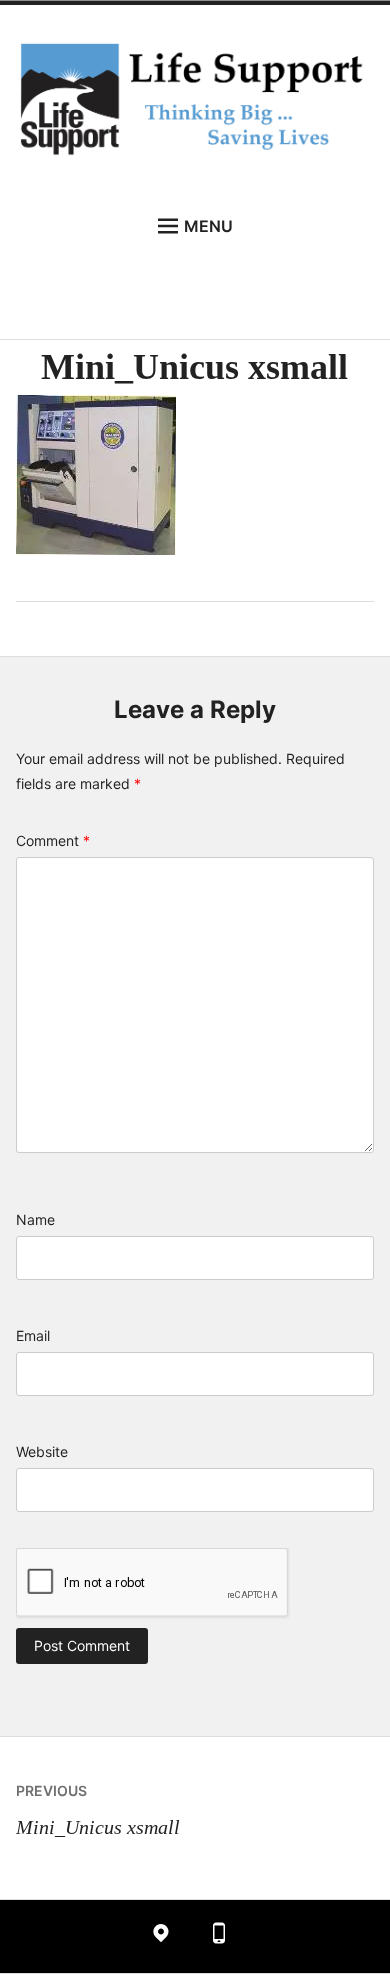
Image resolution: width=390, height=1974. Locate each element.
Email (33, 1335)
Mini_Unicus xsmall (98, 1810)
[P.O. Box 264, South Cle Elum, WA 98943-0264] (161, 1937)
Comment (53, 840)
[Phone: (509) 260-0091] (219, 1937)
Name (35, 1219)
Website (42, 1451)
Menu (208, 226)
